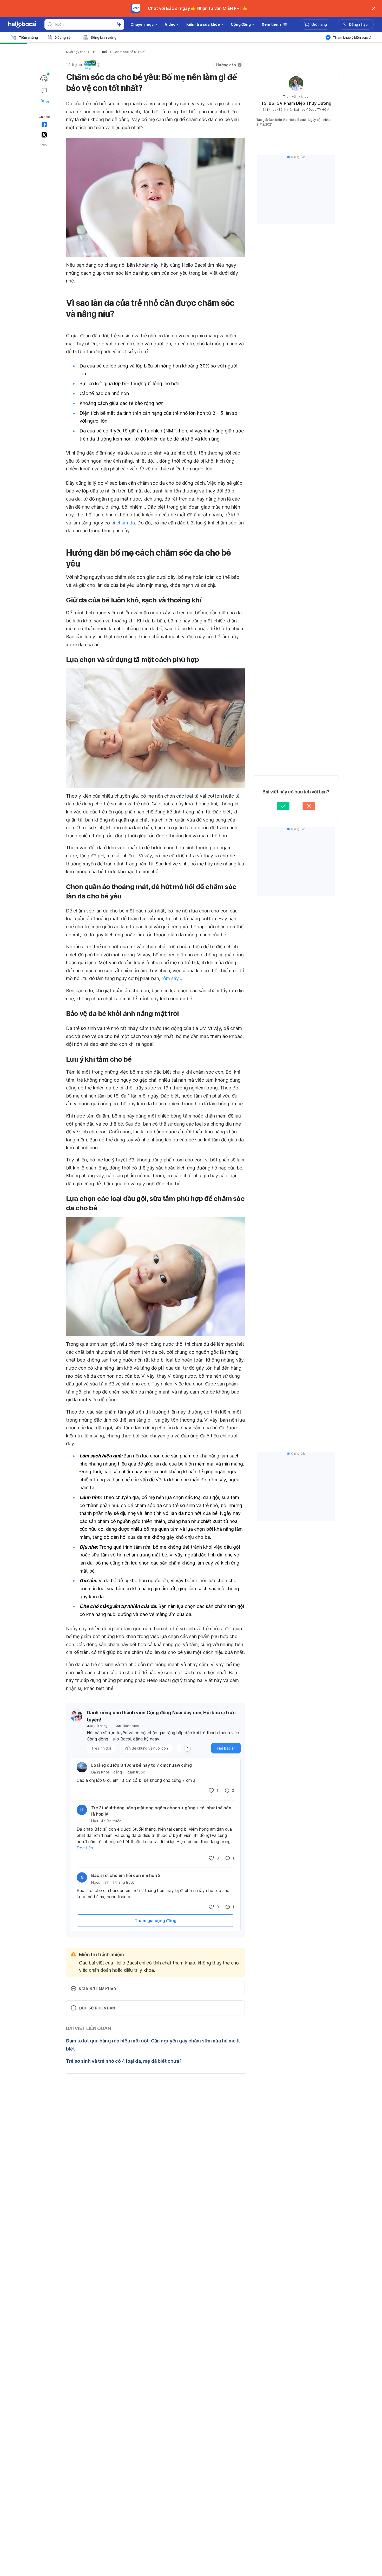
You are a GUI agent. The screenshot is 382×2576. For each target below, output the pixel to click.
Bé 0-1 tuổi (100, 52)
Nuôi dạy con (76, 52)
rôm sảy (170, 978)
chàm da (126, 523)
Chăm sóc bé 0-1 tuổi (129, 52)
